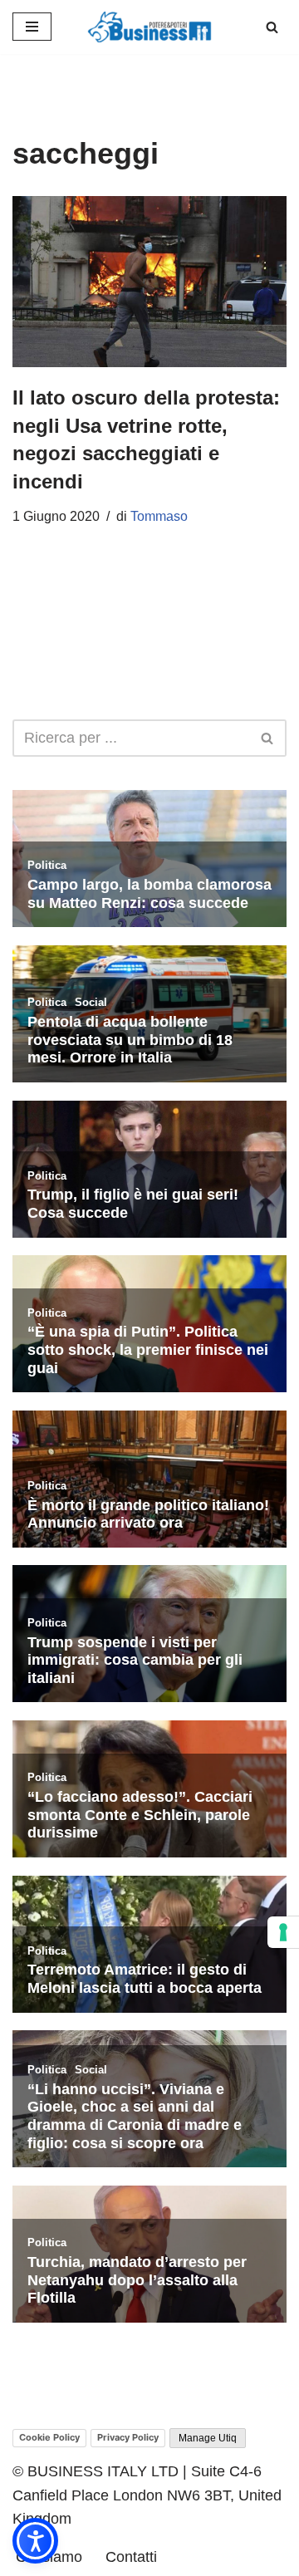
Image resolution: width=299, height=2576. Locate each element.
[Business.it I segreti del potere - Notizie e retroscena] (149, 27)
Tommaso (159, 516)
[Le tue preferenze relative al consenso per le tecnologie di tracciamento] (283, 1932)
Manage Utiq (208, 2438)
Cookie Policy (49, 2437)
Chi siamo (49, 2557)
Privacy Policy (128, 2437)
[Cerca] (272, 27)
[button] (35, 2541)
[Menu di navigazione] (32, 27)
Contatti (131, 2557)
